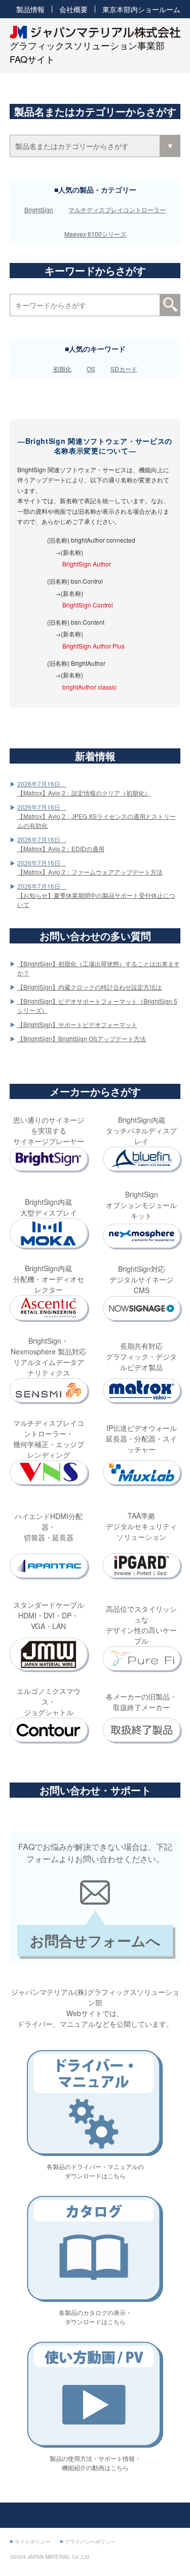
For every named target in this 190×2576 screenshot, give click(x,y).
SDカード (124, 369)
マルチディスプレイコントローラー (117, 210)
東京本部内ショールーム (141, 9)
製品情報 (30, 9)
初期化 (62, 369)
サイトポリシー (32, 2542)
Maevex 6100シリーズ (95, 234)
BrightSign (39, 210)
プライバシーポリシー (90, 2542)
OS (91, 369)
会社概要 (73, 9)
